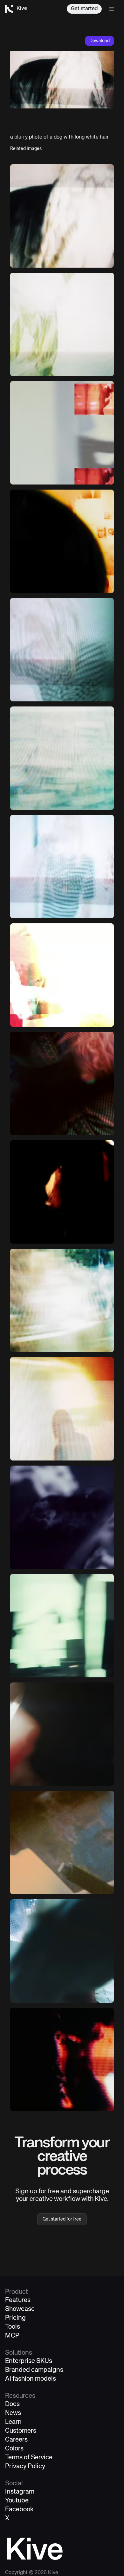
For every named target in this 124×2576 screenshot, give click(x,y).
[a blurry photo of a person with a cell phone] (62, 867)
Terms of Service (29, 2458)
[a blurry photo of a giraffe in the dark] (62, 1517)
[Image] (62, 433)
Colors (14, 2449)
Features (18, 2300)
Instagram (20, 2492)
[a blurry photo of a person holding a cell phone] (62, 1843)
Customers (21, 2431)
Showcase (20, 2309)
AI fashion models (31, 2379)
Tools (13, 2327)
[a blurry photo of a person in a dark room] (62, 541)
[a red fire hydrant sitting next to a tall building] (62, 975)
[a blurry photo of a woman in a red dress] (62, 1734)
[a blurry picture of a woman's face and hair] (62, 650)
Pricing (15, 2318)
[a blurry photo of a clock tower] (62, 1626)
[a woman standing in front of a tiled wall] (62, 1192)
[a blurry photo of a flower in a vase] (62, 324)
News (13, 2413)
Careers (16, 2440)
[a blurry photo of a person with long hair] (62, 216)
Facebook (19, 2510)
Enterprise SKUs (29, 2361)
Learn (13, 2422)
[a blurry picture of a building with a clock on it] (62, 758)
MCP (12, 2336)
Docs (12, 2404)
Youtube (17, 2501)
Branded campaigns (34, 2370)
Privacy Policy (25, 2466)
